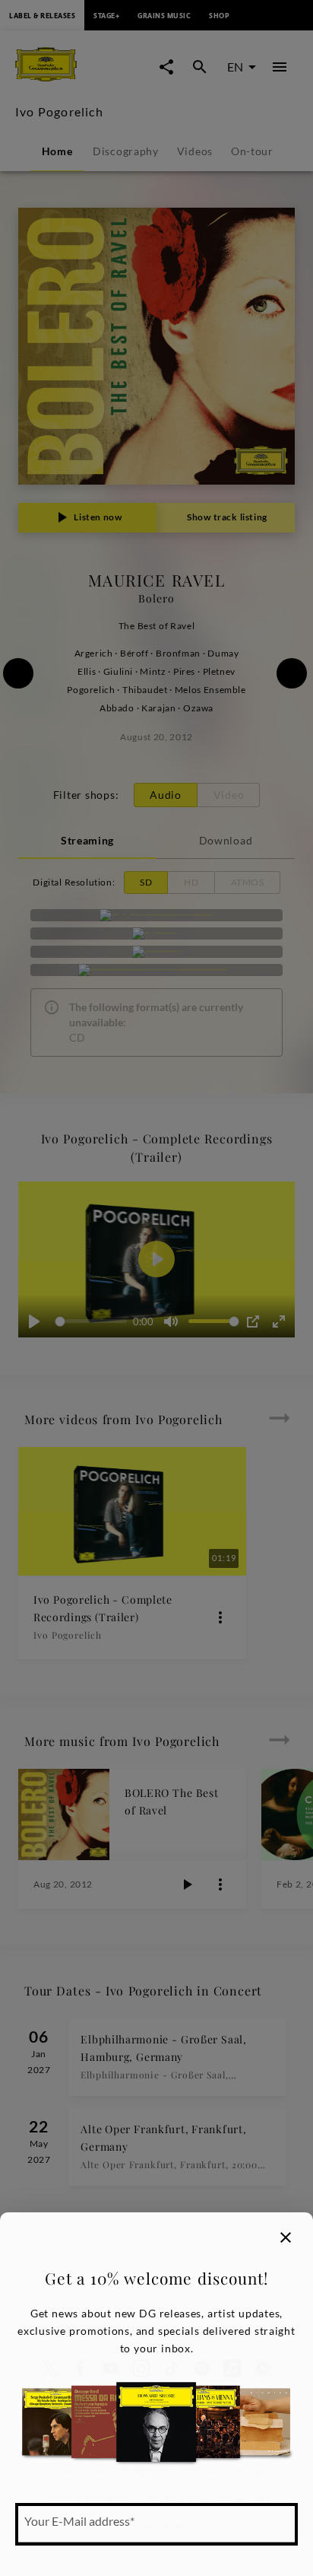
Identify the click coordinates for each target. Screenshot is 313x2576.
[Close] (286, 2237)
